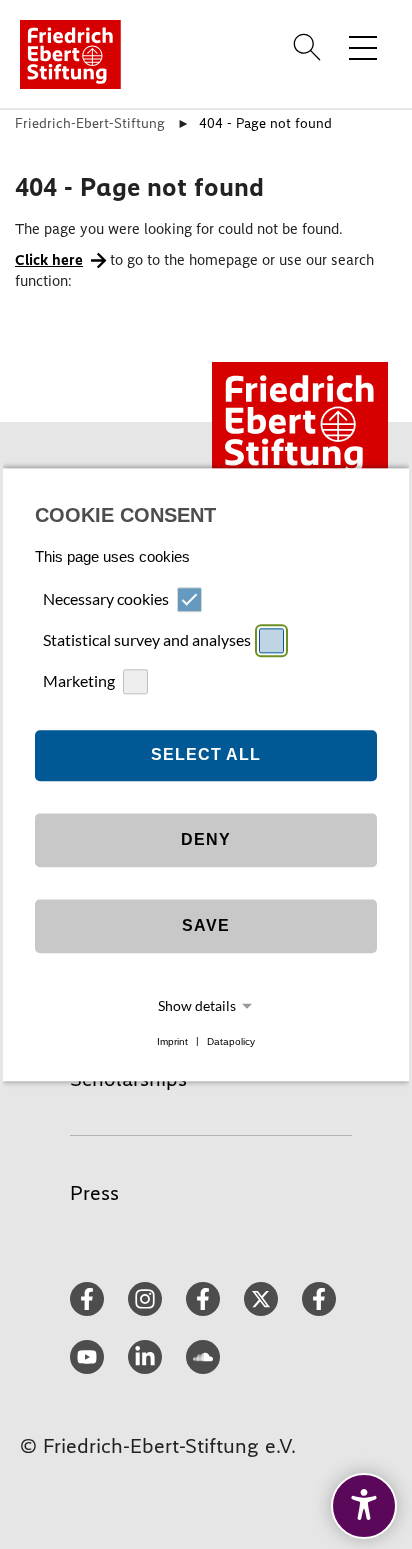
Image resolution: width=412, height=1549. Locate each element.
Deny (206, 840)
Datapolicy (231, 1041)
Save (206, 926)
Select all (206, 755)
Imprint (172, 1041)
